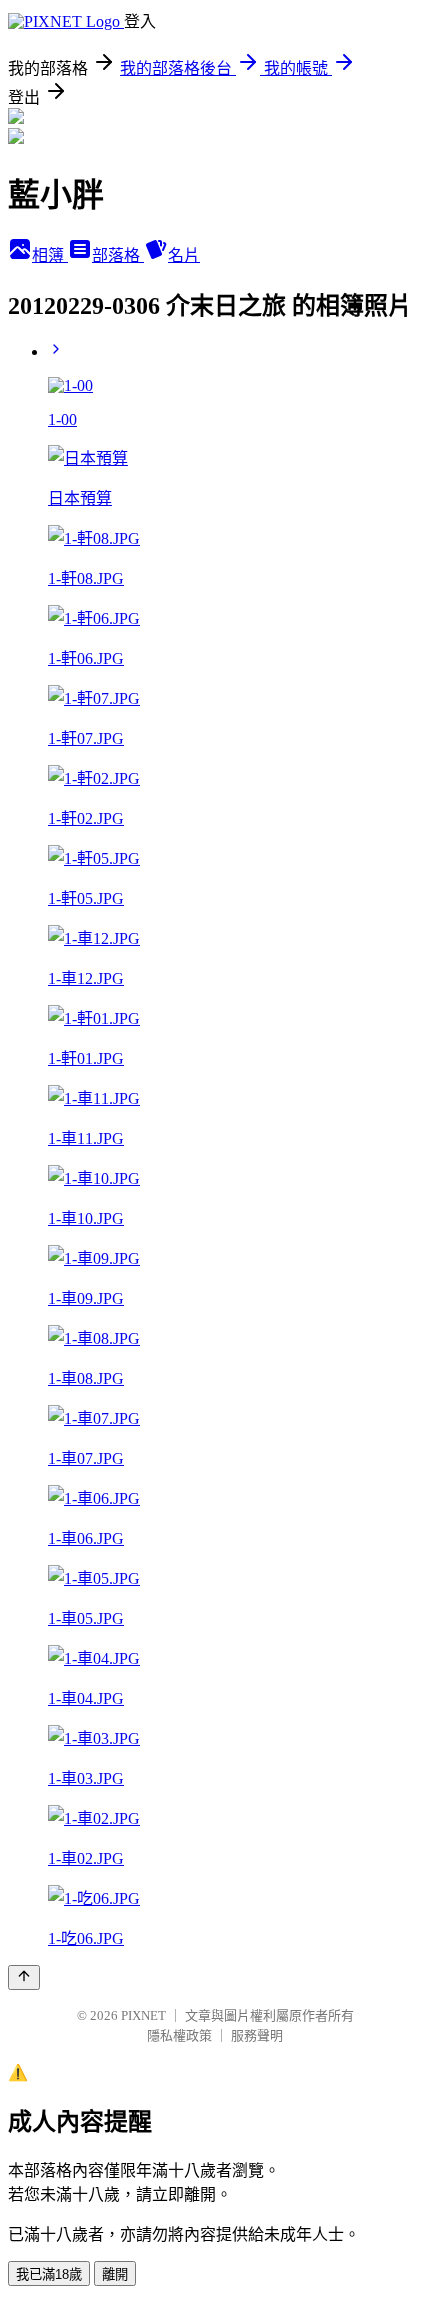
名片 (184, 255)
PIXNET (143, 2015)
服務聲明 (257, 2035)
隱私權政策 (179, 2035)
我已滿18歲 (49, 2274)
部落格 (118, 255)
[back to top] (24, 1977)
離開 (115, 2274)
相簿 (50, 255)
